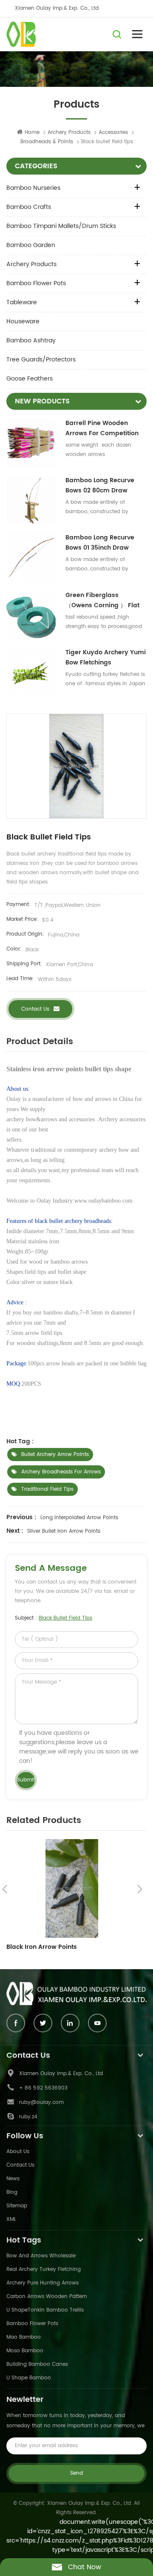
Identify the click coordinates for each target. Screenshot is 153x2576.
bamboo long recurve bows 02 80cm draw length (100, 486)
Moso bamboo (25, 2351)
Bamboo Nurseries (33, 188)
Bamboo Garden (31, 245)
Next (140, 1889)
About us (18, 2152)
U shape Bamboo (29, 2378)
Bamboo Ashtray (31, 340)
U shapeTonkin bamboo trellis (45, 2310)
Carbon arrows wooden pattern (47, 2297)
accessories (113, 132)
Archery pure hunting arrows (42, 2283)
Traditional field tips (47, 1489)
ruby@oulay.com (41, 2102)
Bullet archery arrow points (55, 1455)
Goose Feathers (30, 379)
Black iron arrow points (42, 1947)
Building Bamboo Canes (37, 2364)
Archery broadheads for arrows (61, 1472)
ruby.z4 (28, 2117)
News (13, 2179)
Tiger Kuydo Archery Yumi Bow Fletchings (106, 657)
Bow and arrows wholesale (41, 2256)
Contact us (35, 1009)
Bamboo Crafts (29, 207)
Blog (12, 2192)
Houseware (23, 321)
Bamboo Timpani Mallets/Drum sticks (61, 226)
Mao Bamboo (24, 2337)
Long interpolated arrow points (79, 1518)
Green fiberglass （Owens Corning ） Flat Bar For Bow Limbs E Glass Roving (106, 600)
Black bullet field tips (65, 1618)
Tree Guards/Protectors (41, 360)
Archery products (69, 132)
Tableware (22, 302)
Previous (5, 1889)
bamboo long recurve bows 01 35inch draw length (100, 543)
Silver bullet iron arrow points (64, 1531)
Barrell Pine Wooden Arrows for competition (102, 428)
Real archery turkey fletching (44, 2269)
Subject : (54, 1618)
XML (11, 2219)
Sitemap (17, 2206)
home (32, 132)
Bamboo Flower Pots (36, 283)
